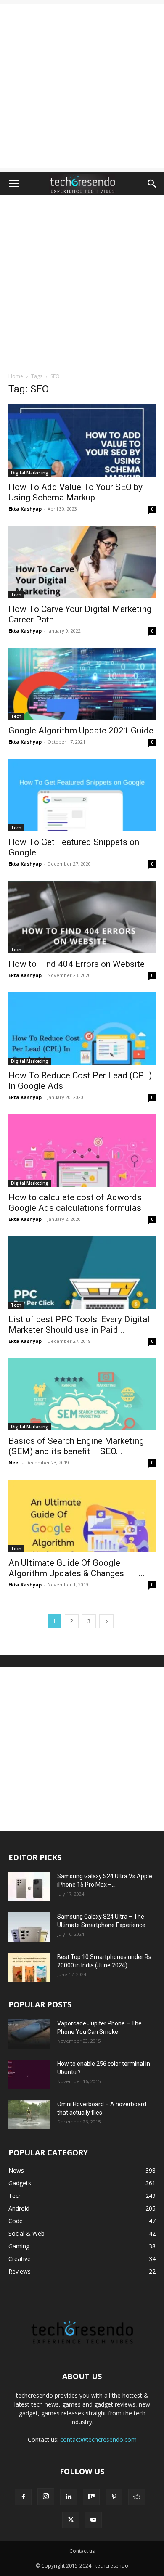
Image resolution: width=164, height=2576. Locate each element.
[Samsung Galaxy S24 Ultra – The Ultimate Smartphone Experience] (29, 1927)
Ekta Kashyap (25, 509)
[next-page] (106, 1621)
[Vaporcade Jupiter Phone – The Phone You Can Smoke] (29, 2034)
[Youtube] (93, 2520)
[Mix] (91, 2497)
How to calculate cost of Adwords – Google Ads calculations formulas (79, 1203)
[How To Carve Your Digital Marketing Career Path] (82, 562)
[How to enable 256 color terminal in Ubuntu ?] (29, 2074)
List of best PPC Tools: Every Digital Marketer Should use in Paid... (79, 1325)
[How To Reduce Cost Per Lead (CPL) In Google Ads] (82, 1029)
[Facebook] (23, 2497)
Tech (16, 595)
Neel (14, 1463)
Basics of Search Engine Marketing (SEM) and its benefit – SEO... (76, 1446)
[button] (13, 184)
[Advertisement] (82, 86)
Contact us (82, 2551)
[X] (71, 2520)
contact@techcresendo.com (98, 2440)
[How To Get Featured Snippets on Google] (82, 795)
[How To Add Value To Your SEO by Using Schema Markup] (82, 440)
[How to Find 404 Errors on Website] (82, 917)
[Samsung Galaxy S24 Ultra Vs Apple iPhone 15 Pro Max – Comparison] (29, 1887)
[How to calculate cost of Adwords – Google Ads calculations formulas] (82, 1150)
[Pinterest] (114, 2497)
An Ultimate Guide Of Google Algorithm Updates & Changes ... (77, 1568)
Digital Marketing (30, 473)
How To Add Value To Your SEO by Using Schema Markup (75, 492)
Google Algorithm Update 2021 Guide (81, 731)
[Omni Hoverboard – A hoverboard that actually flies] (29, 2115)
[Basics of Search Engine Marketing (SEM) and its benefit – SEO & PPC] (82, 1394)
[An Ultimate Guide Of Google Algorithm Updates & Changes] (82, 1516)
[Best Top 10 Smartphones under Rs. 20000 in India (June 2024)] (29, 1967)
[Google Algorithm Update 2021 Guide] (82, 684)
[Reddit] (137, 2497)
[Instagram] (46, 2497)
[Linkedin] (69, 2497)
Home (16, 376)
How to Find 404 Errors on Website (77, 964)
